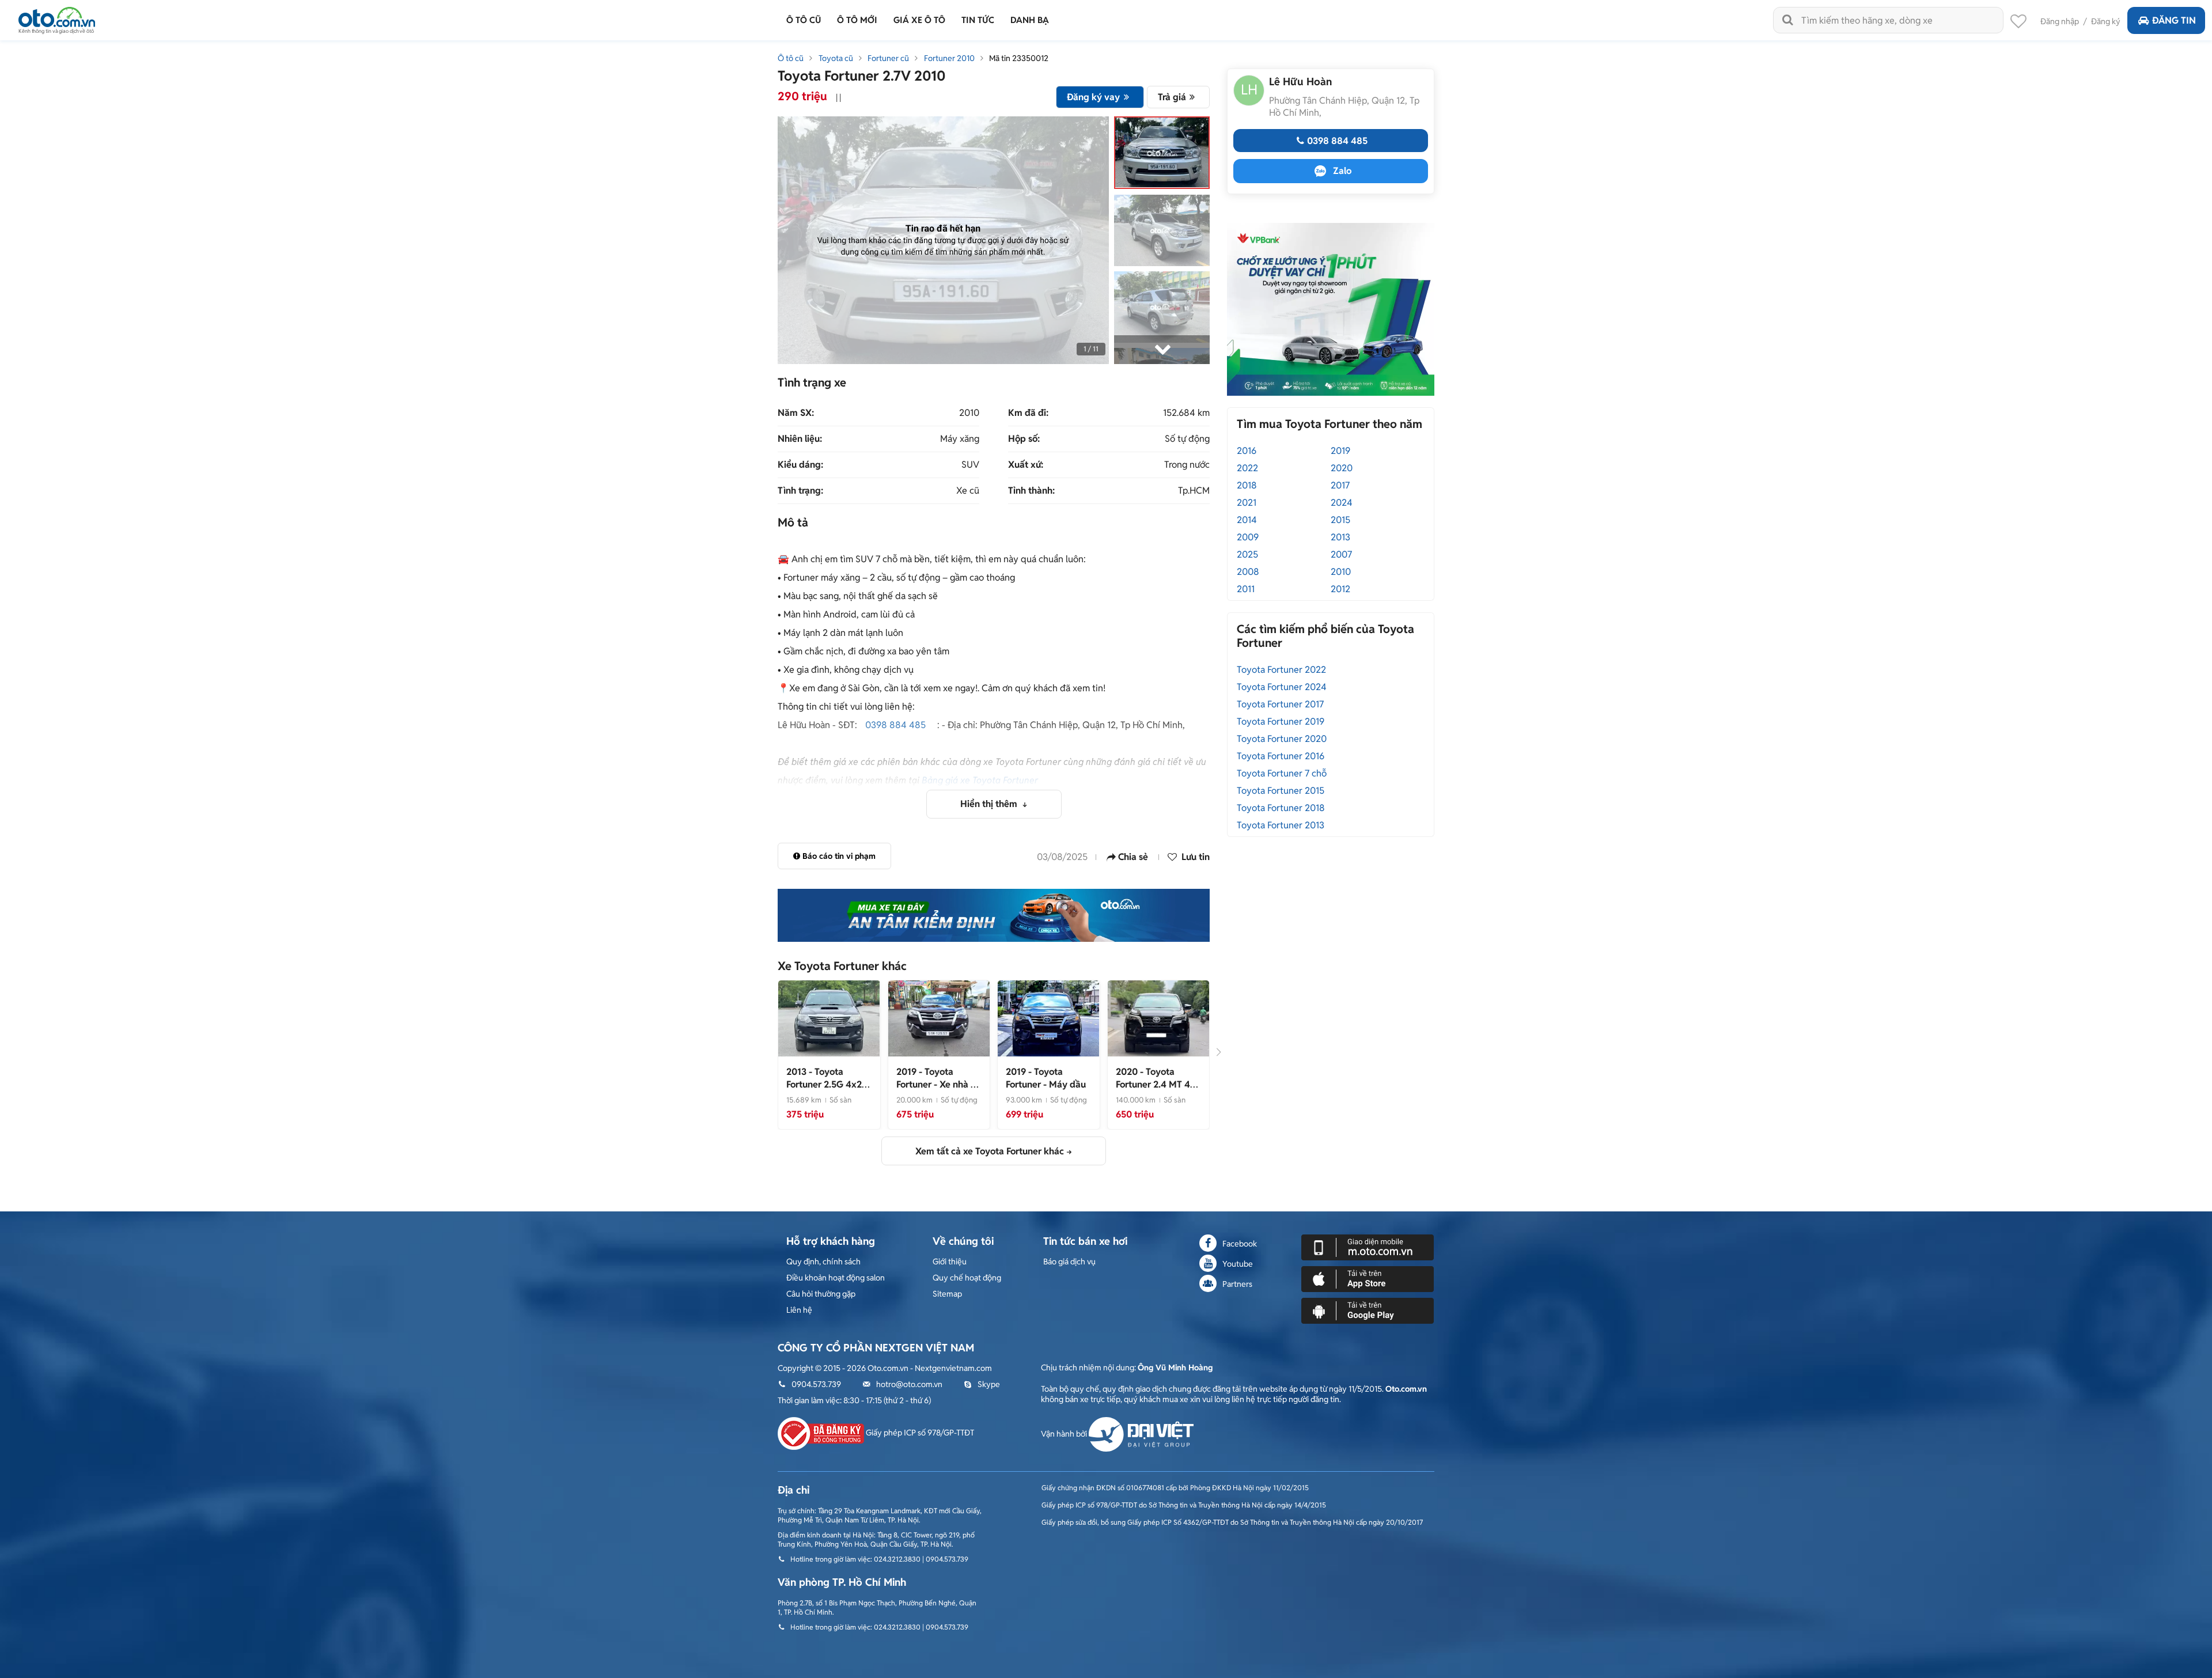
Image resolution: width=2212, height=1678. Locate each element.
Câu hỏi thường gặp (821, 1294)
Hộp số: (1024, 439)
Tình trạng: (800, 491)
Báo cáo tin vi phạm (839, 856)
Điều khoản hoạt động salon (836, 1278)
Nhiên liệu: (800, 439)
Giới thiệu (950, 1262)
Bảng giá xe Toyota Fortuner (980, 780)
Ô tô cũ (791, 58)
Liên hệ (799, 1310)
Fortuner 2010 (949, 58)
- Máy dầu (1046, 1078)
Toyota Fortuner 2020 (1282, 739)
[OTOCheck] (994, 915)
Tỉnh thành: (1031, 491)
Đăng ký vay (1093, 97)
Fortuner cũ (888, 58)
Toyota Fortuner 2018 (1281, 808)
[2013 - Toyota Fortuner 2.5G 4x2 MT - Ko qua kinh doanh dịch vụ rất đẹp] (829, 1018)
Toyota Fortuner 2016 (1281, 756)
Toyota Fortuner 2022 (1281, 670)
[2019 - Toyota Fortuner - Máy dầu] (1048, 1018)
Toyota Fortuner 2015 (1281, 791)
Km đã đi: (1028, 413)
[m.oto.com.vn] (1368, 1247)
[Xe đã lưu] (2018, 24)
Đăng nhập (2060, 21)
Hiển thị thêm (990, 804)
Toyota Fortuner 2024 (1282, 687)
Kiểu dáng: (800, 465)
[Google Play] (1368, 1310)
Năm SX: (796, 413)
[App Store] (1368, 1278)
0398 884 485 (895, 725)
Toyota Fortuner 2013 (1281, 825)
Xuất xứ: (1026, 465)
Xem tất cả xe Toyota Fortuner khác (990, 1151)
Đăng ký (2106, 21)
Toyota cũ (836, 58)
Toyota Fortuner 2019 (1281, 721)
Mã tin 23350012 (1019, 58)
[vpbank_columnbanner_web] (1331, 309)
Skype (989, 1384)
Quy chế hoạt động (967, 1278)
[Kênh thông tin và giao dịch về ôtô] (57, 17)
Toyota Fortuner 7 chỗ (1282, 773)
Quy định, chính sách (823, 1262)
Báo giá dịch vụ (1069, 1262)
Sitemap (947, 1294)
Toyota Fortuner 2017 (1280, 704)
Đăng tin (2174, 20)
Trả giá (1172, 97)
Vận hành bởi (1065, 1434)
